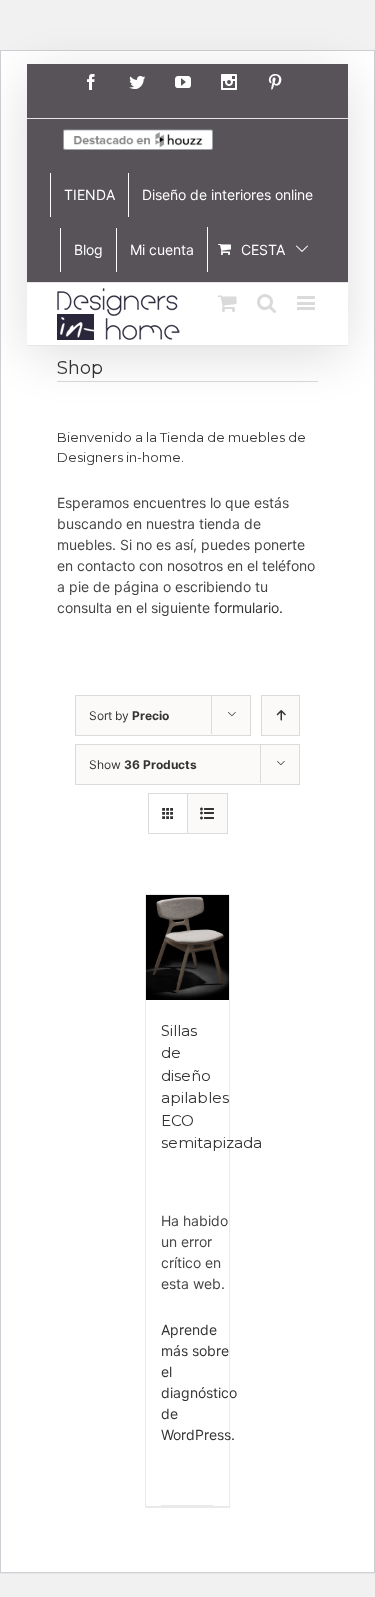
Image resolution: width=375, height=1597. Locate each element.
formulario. (248, 607)
